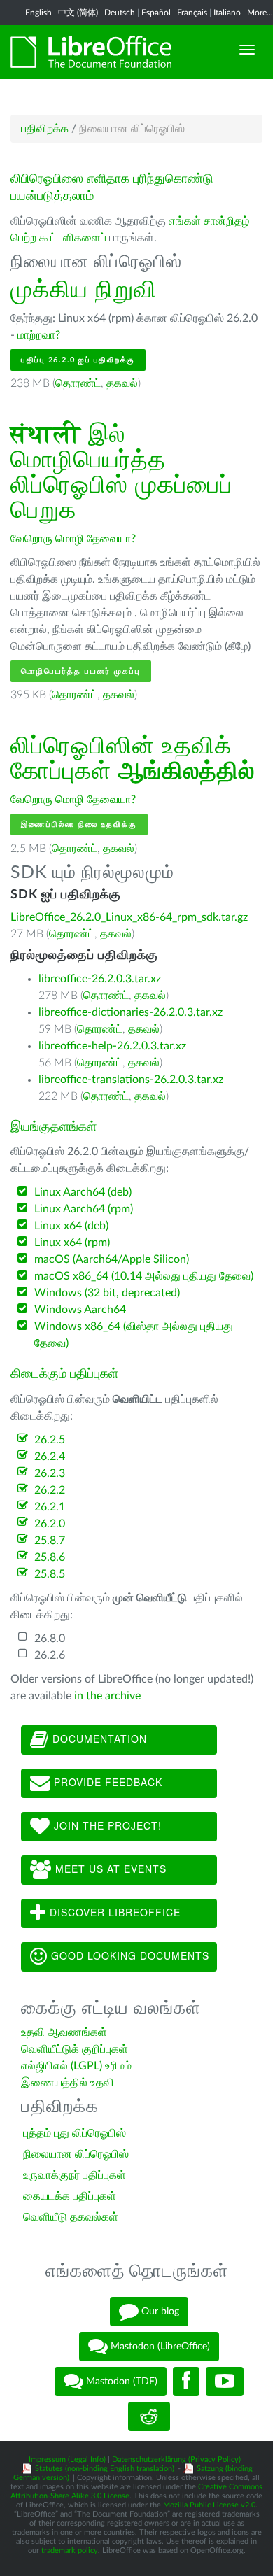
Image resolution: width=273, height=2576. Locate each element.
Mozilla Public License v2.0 (209, 2505)
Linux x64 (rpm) (72, 1243)
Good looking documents (128, 1955)
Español (156, 13)
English (38, 13)
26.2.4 (50, 1457)
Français (192, 13)
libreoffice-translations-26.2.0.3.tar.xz (131, 1080)
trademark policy (70, 2550)
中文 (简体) (78, 13)
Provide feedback (106, 1781)
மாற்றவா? (39, 335)
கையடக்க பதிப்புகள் (70, 2196)
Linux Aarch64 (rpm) (84, 1209)
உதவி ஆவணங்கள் (64, 2032)
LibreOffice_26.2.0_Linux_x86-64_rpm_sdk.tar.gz (129, 917)
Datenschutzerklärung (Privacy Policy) (176, 2460)
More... (260, 13)
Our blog (159, 2312)
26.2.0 (50, 1524)
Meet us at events (109, 1868)
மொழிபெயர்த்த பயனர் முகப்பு (81, 671)
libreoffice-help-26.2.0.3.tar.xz (112, 1046)
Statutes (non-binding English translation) (105, 2469)
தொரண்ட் (78, 383)
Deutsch (120, 13)
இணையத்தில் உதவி (68, 2083)
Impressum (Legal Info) (67, 2460)
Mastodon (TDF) (120, 2382)
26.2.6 (50, 1655)
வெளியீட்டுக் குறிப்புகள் (75, 2049)
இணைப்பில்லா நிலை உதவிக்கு (79, 825)
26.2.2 (50, 1490)
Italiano (227, 13)
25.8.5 (50, 1574)
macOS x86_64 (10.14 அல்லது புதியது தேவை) (144, 1276)
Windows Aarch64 (80, 1310)
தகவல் (122, 383)
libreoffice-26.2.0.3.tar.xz (100, 979)
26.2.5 (50, 1440)
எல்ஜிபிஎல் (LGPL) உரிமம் (76, 2066)
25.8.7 (50, 1541)
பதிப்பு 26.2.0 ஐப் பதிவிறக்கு (78, 360)
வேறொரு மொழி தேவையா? (73, 539)
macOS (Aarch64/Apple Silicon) (112, 1259)
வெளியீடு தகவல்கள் (71, 2217)
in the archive (107, 1696)
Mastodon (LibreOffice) (159, 2347)
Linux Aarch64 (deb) (83, 1192)
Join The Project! (106, 1825)
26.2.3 (50, 1473)
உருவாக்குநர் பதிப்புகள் (75, 2175)
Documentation (98, 1738)
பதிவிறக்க (45, 129)
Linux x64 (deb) (71, 1226)
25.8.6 (50, 1557)
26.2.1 (50, 1507)
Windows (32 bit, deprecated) (107, 1293)
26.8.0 (50, 1639)
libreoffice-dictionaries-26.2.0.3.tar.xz (131, 1012)
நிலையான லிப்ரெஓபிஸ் (76, 2154)
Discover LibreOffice (113, 1911)
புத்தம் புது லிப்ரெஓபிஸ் (75, 2133)
